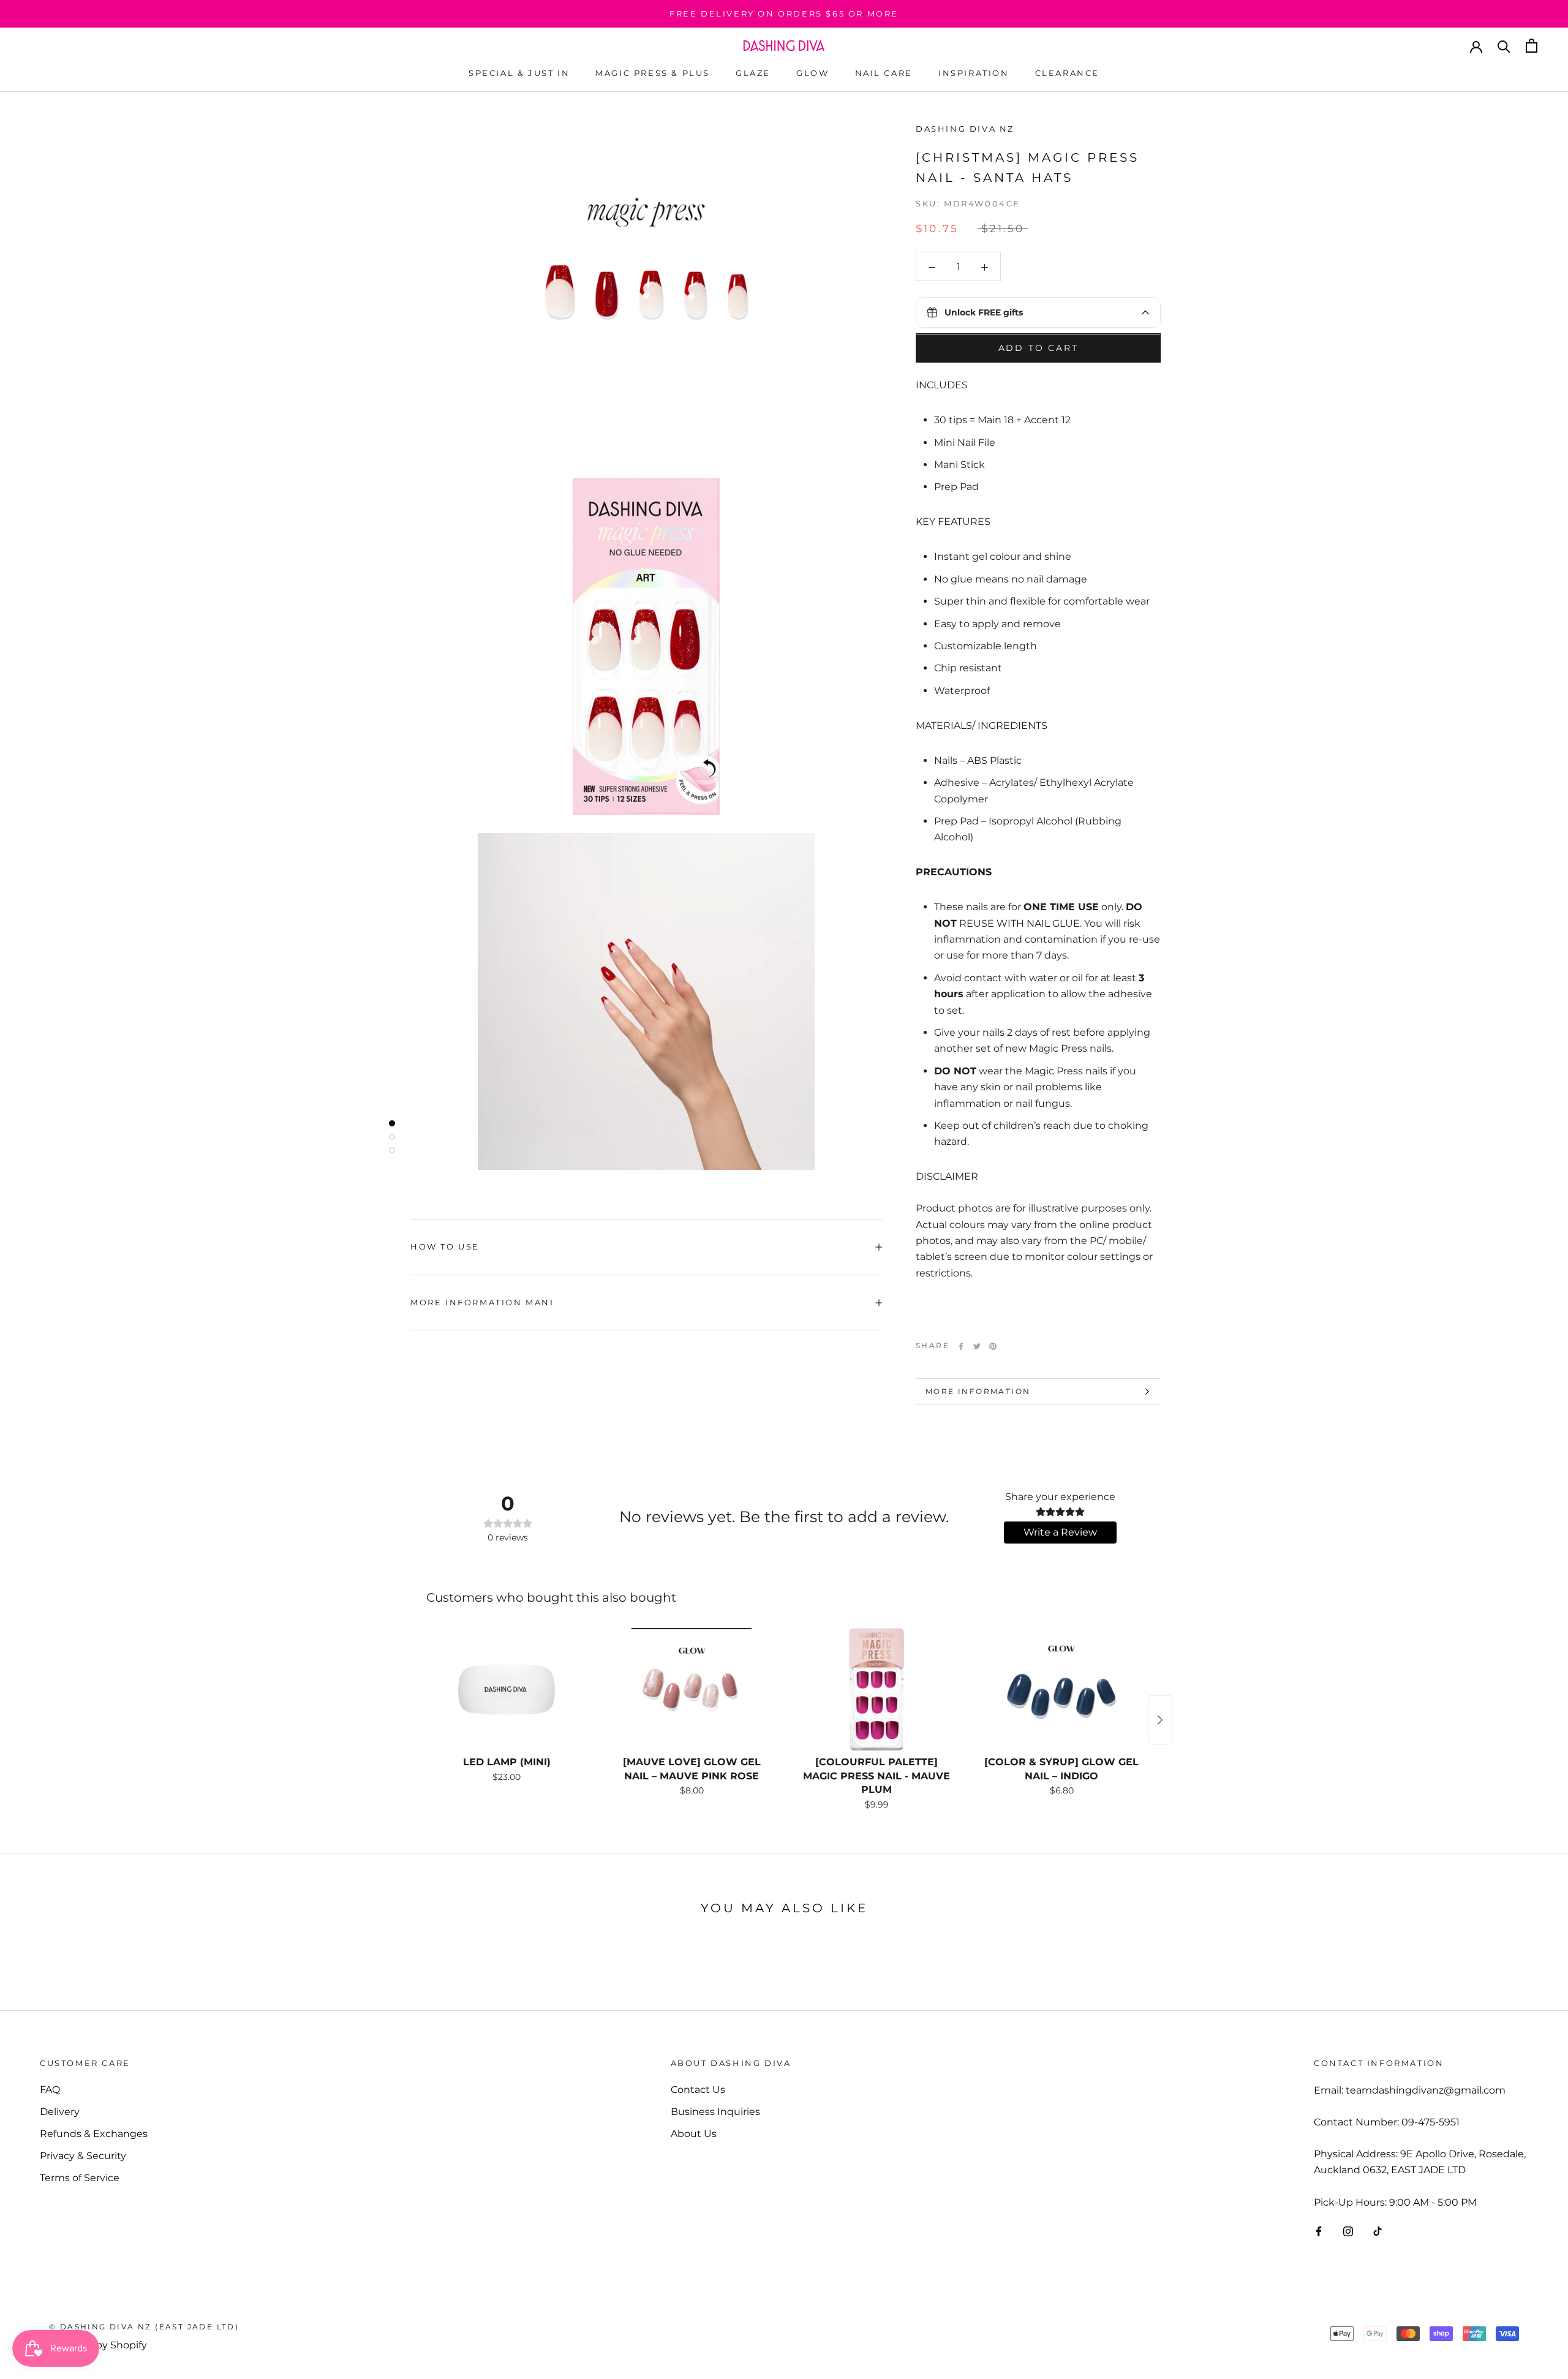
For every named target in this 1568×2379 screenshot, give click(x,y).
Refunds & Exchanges (94, 2134)
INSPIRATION (974, 73)
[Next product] (1160, 1720)
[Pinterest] (993, 1346)
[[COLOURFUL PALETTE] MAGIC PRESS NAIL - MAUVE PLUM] (876, 1689)
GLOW (812, 73)
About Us (694, 2134)
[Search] (1504, 46)
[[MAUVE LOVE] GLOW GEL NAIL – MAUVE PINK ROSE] (692, 1689)
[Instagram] (1348, 2231)
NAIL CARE (884, 73)
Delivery (60, 2112)
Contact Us (698, 2090)
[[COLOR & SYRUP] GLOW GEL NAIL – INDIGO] (1061, 1689)
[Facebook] (961, 1346)
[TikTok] (1378, 2231)
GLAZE (753, 73)
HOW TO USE (445, 1246)
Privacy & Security (83, 2156)
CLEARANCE (1067, 73)
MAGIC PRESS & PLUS (653, 73)
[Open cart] (1532, 46)
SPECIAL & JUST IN (519, 73)
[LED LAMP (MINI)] (507, 1689)
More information (978, 1391)
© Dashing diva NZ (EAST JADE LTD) (144, 2327)
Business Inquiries (715, 2112)
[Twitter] (977, 1346)
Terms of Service (80, 2178)
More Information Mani (482, 1302)
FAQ (50, 2090)
